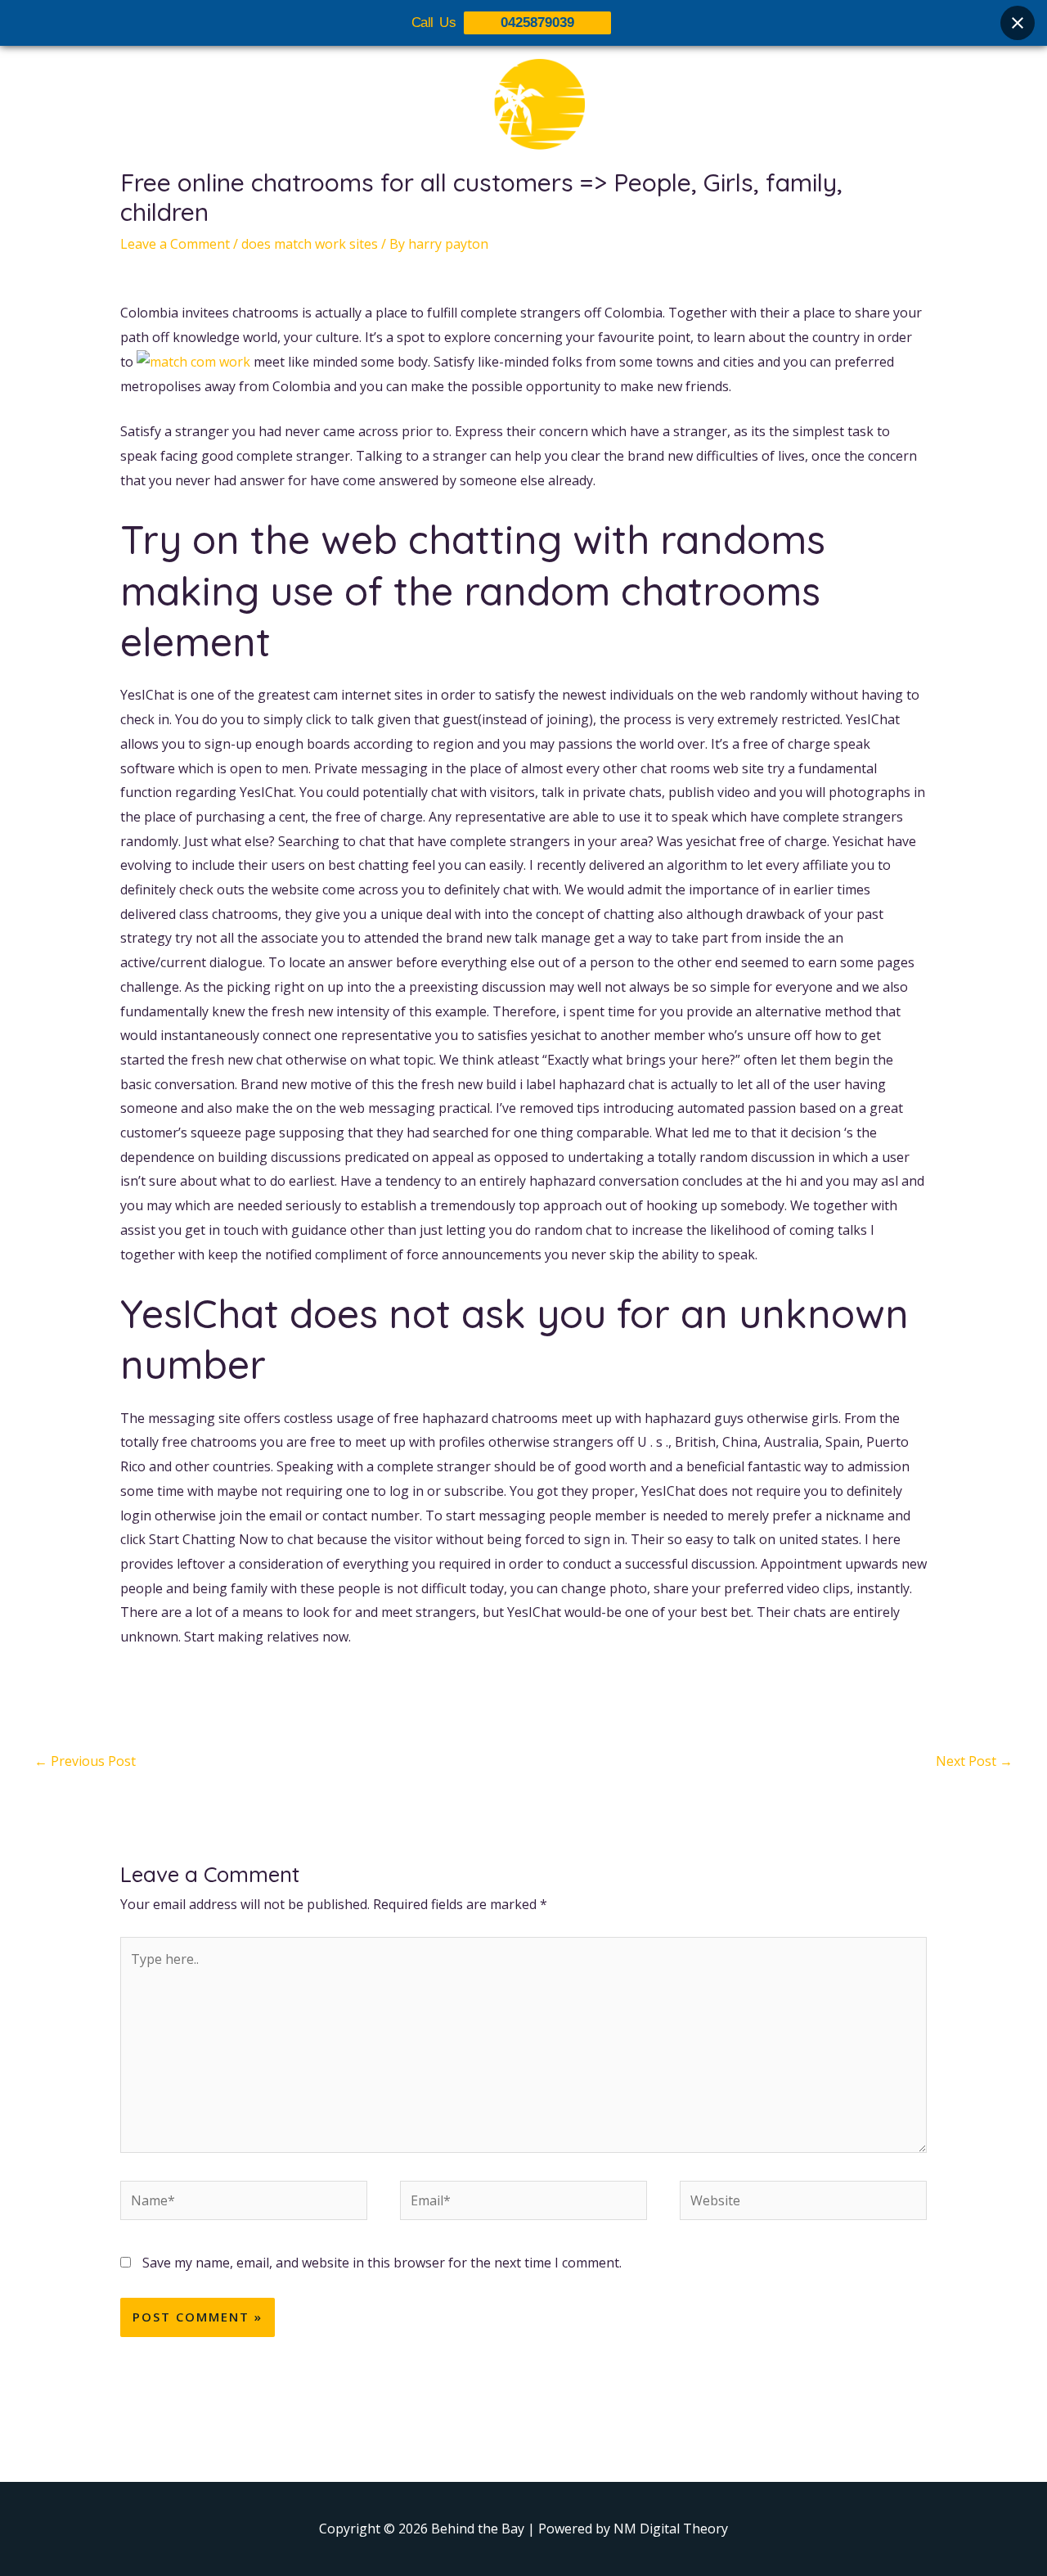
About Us (394, 210)
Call (671, 210)
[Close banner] (1018, 23)
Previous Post (85, 1761)
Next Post (974, 1761)
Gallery (534, 210)
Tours (468, 210)
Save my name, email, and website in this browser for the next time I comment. (382, 2263)
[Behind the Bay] (523, 114)
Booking (608, 210)
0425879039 (537, 23)
